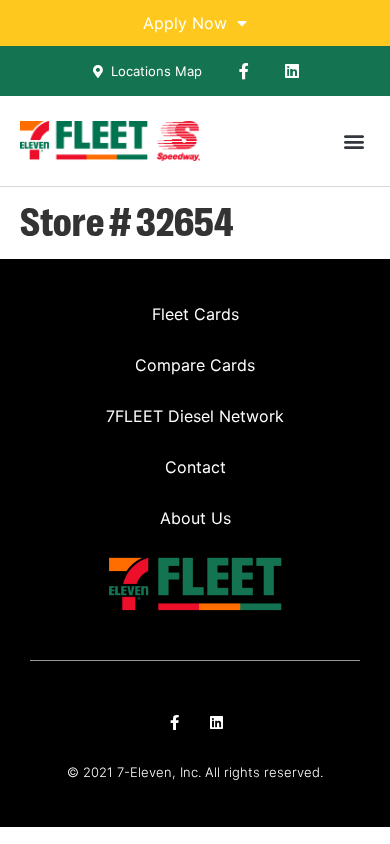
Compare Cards (195, 365)
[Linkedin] (292, 71)
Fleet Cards (195, 314)
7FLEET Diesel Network (195, 416)
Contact (195, 467)
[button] (353, 141)
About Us (195, 518)
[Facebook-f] (244, 71)
